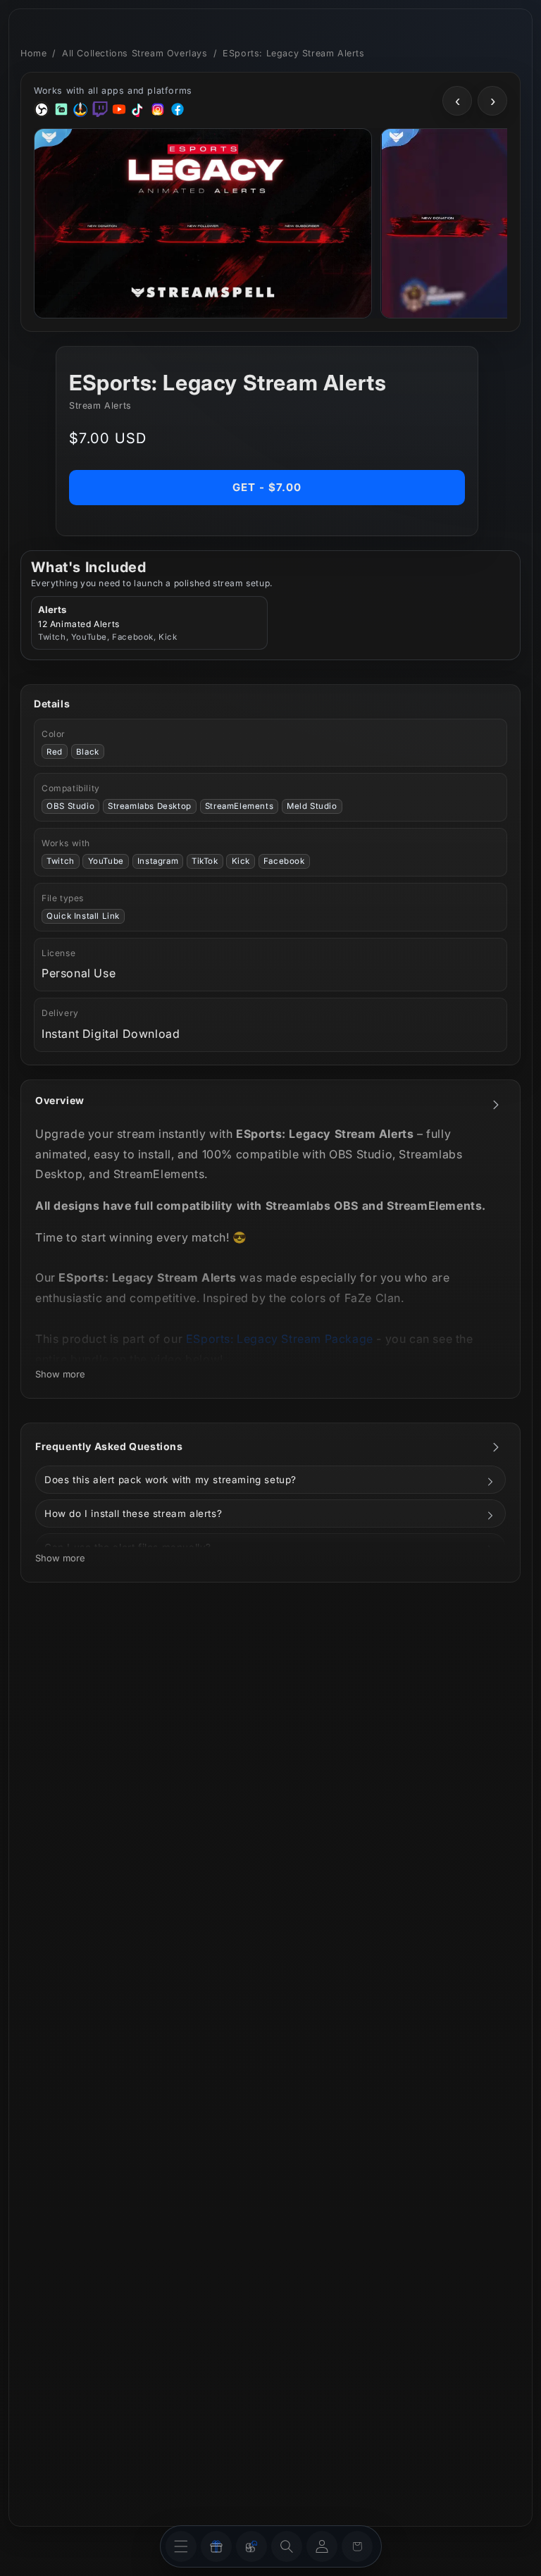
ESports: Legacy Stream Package (280, 1339)
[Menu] (181, 2546)
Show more (60, 1374)
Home (33, 53)
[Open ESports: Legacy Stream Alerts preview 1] (203, 223)
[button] (287, 2546)
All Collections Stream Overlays (135, 53)
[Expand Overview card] (496, 1105)
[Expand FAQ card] (496, 1447)
